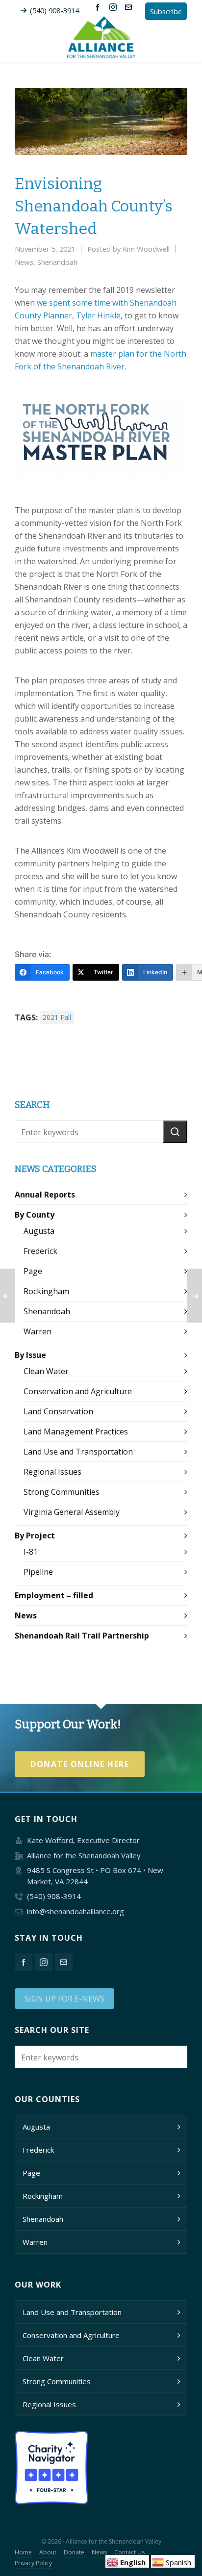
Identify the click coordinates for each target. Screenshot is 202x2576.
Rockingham (46, 1291)
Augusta (39, 1231)
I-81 (31, 1552)
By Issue (30, 1355)
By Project (35, 1535)
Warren (38, 1331)
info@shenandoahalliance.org (76, 1911)
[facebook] (99, 7)
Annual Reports (45, 1195)
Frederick (40, 1251)
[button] (175, 1132)
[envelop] (130, 7)
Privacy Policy (33, 2563)
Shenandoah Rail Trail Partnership (82, 1636)
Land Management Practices (76, 1431)
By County (35, 1215)
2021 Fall (57, 1017)
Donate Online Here (80, 1764)
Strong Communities (62, 1492)
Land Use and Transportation (78, 1452)
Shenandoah (57, 262)
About (48, 2552)
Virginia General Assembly (72, 1512)
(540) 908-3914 (54, 10)
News (24, 262)
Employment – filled (54, 1595)
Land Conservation (58, 1411)
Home (23, 2552)
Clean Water (46, 1371)
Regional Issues (52, 1472)
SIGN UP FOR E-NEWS (64, 1999)
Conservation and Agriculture (78, 1391)
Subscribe (166, 11)
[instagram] (114, 7)
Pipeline (38, 1572)
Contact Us (129, 2552)
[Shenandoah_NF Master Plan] (101, 437)
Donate (74, 2552)
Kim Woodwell (146, 249)
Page (33, 1271)
